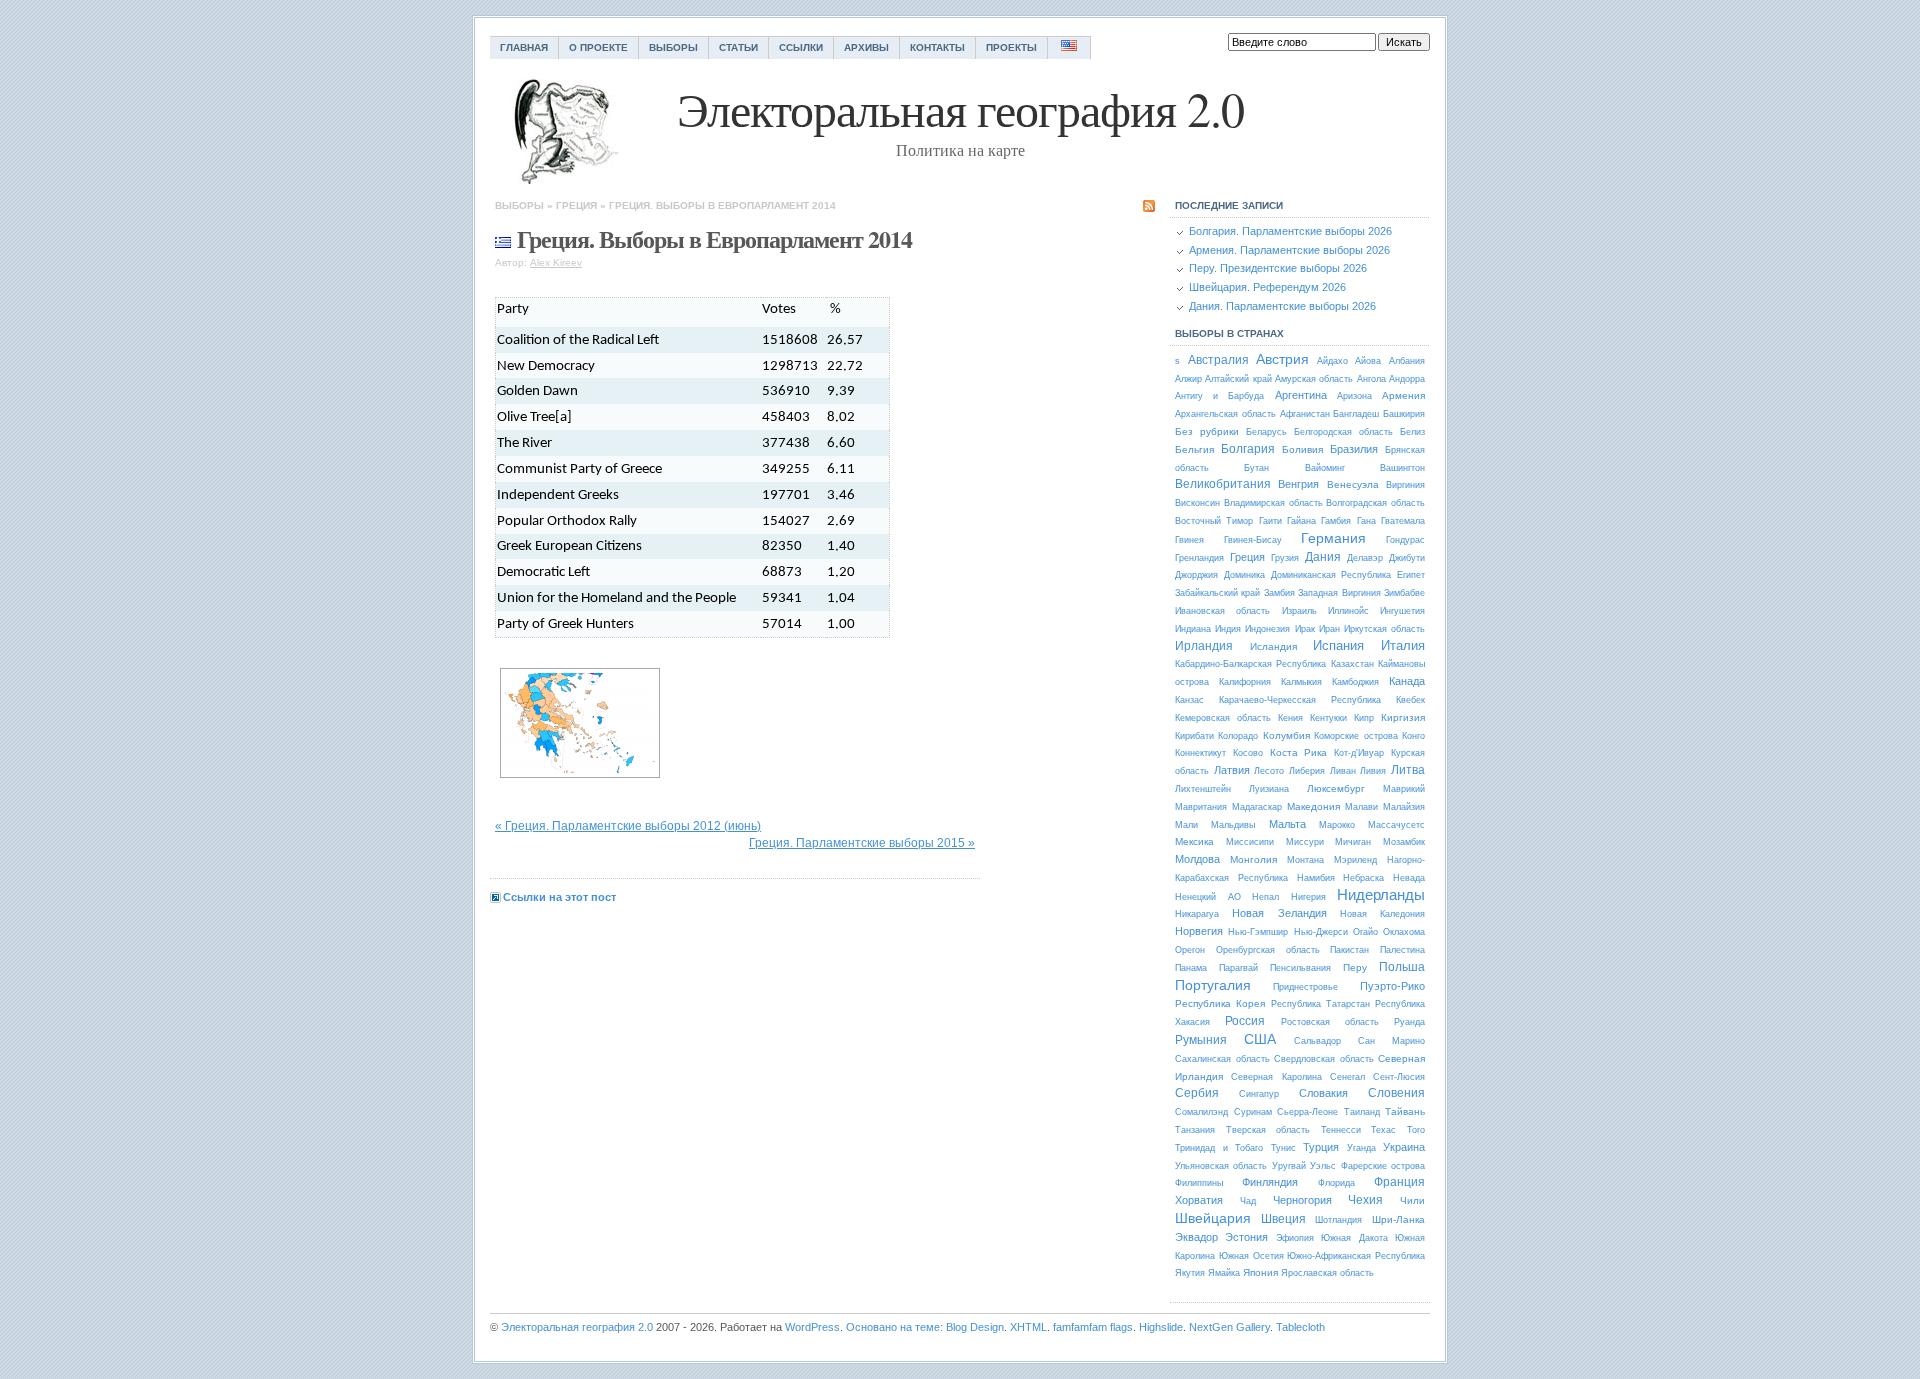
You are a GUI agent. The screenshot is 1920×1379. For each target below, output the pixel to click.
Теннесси (1341, 1130)
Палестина (1402, 950)
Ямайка (1224, 1273)
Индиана (1193, 629)
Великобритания (1223, 484)
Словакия (1323, 1093)
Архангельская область (1225, 414)
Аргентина (1301, 395)
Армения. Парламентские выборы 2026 (1289, 250)
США (1260, 1039)
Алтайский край (1238, 379)
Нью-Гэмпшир (1258, 932)
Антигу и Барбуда (1219, 396)
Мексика (1194, 841)
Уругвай (1289, 1166)
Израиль (1299, 611)
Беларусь (1266, 432)
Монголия (1253, 859)
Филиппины (1199, 1183)
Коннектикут (1200, 753)
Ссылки (801, 47)
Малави (1361, 807)
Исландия (1273, 646)
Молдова (1197, 859)
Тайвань (1405, 1111)
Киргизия (1403, 717)
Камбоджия (1355, 682)
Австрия (1282, 359)
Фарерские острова (1383, 1166)
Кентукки (1328, 718)
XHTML (1028, 1327)
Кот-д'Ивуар (1359, 753)
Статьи (738, 47)
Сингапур (1259, 1094)
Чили (1412, 1200)
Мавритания (1201, 807)
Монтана (1305, 860)
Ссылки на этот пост (559, 897)
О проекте (598, 47)
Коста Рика (1299, 752)
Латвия (1232, 770)
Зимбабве (1404, 593)
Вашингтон (1402, 468)
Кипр (1364, 718)
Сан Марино (1391, 1041)
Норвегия (1199, 931)
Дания (1323, 557)
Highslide (1161, 1327)
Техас (1383, 1130)
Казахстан (1352, 664)
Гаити (1270, 521)
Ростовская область (1330, 1022)
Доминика (1244, 575)
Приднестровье (1305, 987)
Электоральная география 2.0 (577, 1327)
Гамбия (1336, 521)
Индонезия (1267, 629)
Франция (1399, 1182)
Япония (1260, 1272)
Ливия (1373, 771)
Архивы (866, 47)
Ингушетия (1402, 611)
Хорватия (1199, 1200)
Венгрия (1298, 484)
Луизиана (1269, 789)
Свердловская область (1324, 1059)
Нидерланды (1381, 894)
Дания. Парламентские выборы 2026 (1282, 306)
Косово (1248, 753)
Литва (1408, 770)
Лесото (1269, 771)
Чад (1248, 1201)
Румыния (1201, 1040)
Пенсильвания (1300, 968)
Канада (1407, 681)
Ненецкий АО (1208, 897)
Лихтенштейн (1203, 789)
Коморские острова (1355, 736)
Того (1416, 1130)
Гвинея (1189, 540)
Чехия (1365, 1200)
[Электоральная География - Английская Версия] (1069, 47)
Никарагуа (1197, 914)
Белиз (1412, 432)
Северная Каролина (1276, 1077)
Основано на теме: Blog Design (925, 1327)
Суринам (1253, 1112)
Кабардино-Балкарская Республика (1250, 664)
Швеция (1283, 1219)
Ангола (1371, 379)
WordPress (812, 1327)
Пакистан (1349, 950)
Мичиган (1353, 842)
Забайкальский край (1217, 593)
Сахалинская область (1222, 1059)
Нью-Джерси (1321, 932)
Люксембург (1336, 788)
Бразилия (1354, 449)
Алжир (1188, 379)
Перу (1355, 967)
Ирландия (1204, 646)
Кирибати (1194, 736)
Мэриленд (1355, 860)
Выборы (673, 47)
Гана (1366, 521)
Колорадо (1238, 736)
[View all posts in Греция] (503, 238)
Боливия (1302, 449)
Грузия (1285, 558)
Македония (1313, 806)
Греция (576, 205)
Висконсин (1197, 503)
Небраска (1363, 878)
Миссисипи (1250, 842)
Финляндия (1270, 1182)
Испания (1338, 645)
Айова (1368, 361)
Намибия (1316, 878)
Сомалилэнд (1201, 1112)
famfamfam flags (1093, 1327)
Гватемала (1403, 521)
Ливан (1343, 771)
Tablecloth (1300, 1327)
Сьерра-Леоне (1307, 1112)
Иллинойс (1348, 611)
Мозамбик (1404, 842)
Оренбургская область (1268, 950)
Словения (1396, 1093)
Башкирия (1404, 414)
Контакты (937, 47)
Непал (1265, 897)
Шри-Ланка (1398, 1219)
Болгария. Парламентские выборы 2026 (1290, 231)
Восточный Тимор (1214, 521)
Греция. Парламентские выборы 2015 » (862, 843)
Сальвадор (1317, 1041)
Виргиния (1405, 485)
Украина (1404, 1147)
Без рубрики (1207, 431)
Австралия (1218, 360)
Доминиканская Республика (1331, 575)
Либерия (1307, 771)
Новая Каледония (1382, 914)
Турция (1321, 1147)
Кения (1290, 718)
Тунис (1283, 1148)
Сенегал (1347, 1077)
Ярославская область (1327, 1273)
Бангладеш (1356, 414)
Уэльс (1323, 1166)
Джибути (1407, 558)
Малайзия (1404, 807)
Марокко (1337, 825)
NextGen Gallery (1229, 1327)
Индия (1228, 629)
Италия (1403, 645)
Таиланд (1362, 1112)
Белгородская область (1343, 432)
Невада (1409, 878)
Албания (1407, 361)
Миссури (1305, 842)
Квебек (1410, 700)
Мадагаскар (1257, 807)
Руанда (1409, 1022)
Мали (1186, 825)
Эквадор (1196, 1237)
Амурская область (1314, 379)
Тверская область (1268, 1130)
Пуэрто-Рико (1392, 986)
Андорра (1407, 379)
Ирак (1305, 629)
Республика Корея (1220, 1003)
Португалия (1213, 985)
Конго (1413, 736)
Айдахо (1332, 361)
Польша (1402, 967)
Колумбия (1286, 735)
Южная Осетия (1251, 1256)
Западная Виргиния (1339, 593)
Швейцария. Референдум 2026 (1267, 287)
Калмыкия (1301, 682)
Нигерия (1308, 897)
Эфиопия (1295, 1238)
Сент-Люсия (1399, 1077)
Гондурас (1405, 540)
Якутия (1190, 1273)
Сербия (1197, 1093)
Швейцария (1213, 1218)
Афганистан (1305, 414)
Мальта (1287, 824)
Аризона (1354, 396)
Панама (1191, 968)
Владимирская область (1273, 503)
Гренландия (1199, 558)
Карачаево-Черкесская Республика (1300, 700)
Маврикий (1404, 789)
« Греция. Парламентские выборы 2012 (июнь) (628, 826)
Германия (1333, 538)
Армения (1403, 395)
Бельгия (1194, 449)
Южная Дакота (1354, 1238)
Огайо (1365, 932)
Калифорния (1245, 682)
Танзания (1195, 1130)
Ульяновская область (1221, 1166)
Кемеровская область (1223, 718)
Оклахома (1404, 932)
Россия (1245, 1021)
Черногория (1302, 1200)
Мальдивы (1233, 825)
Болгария (1248, 449)
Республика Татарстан (1320, 1004)
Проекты (1011, 47)
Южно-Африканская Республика (1356, 1256)
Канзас (1189, 700)
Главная (524, 47)
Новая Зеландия (1279, 913)
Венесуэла (1353, 484)
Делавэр (1365, 558)
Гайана (1301, 521)
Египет (1411, 575)
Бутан (1256, 468)
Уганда (1361, 1148)
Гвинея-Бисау (1253, 540)
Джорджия (1196, 575)
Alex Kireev (556, 262)
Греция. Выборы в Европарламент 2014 (722, 205)
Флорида (1336, 1183)
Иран (1329, 629)
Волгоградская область (1375, 503)
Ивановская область (1222, 611)
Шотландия (1338, 1220)
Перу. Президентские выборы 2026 (1278, 268)
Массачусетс (1396, 825)
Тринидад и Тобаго (1219, 1148)
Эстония (1246, 1237)
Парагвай (1238, 968)
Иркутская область (1384, 629)
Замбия (1279, 593)
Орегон (1190, 950)
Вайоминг (1325, 468)
